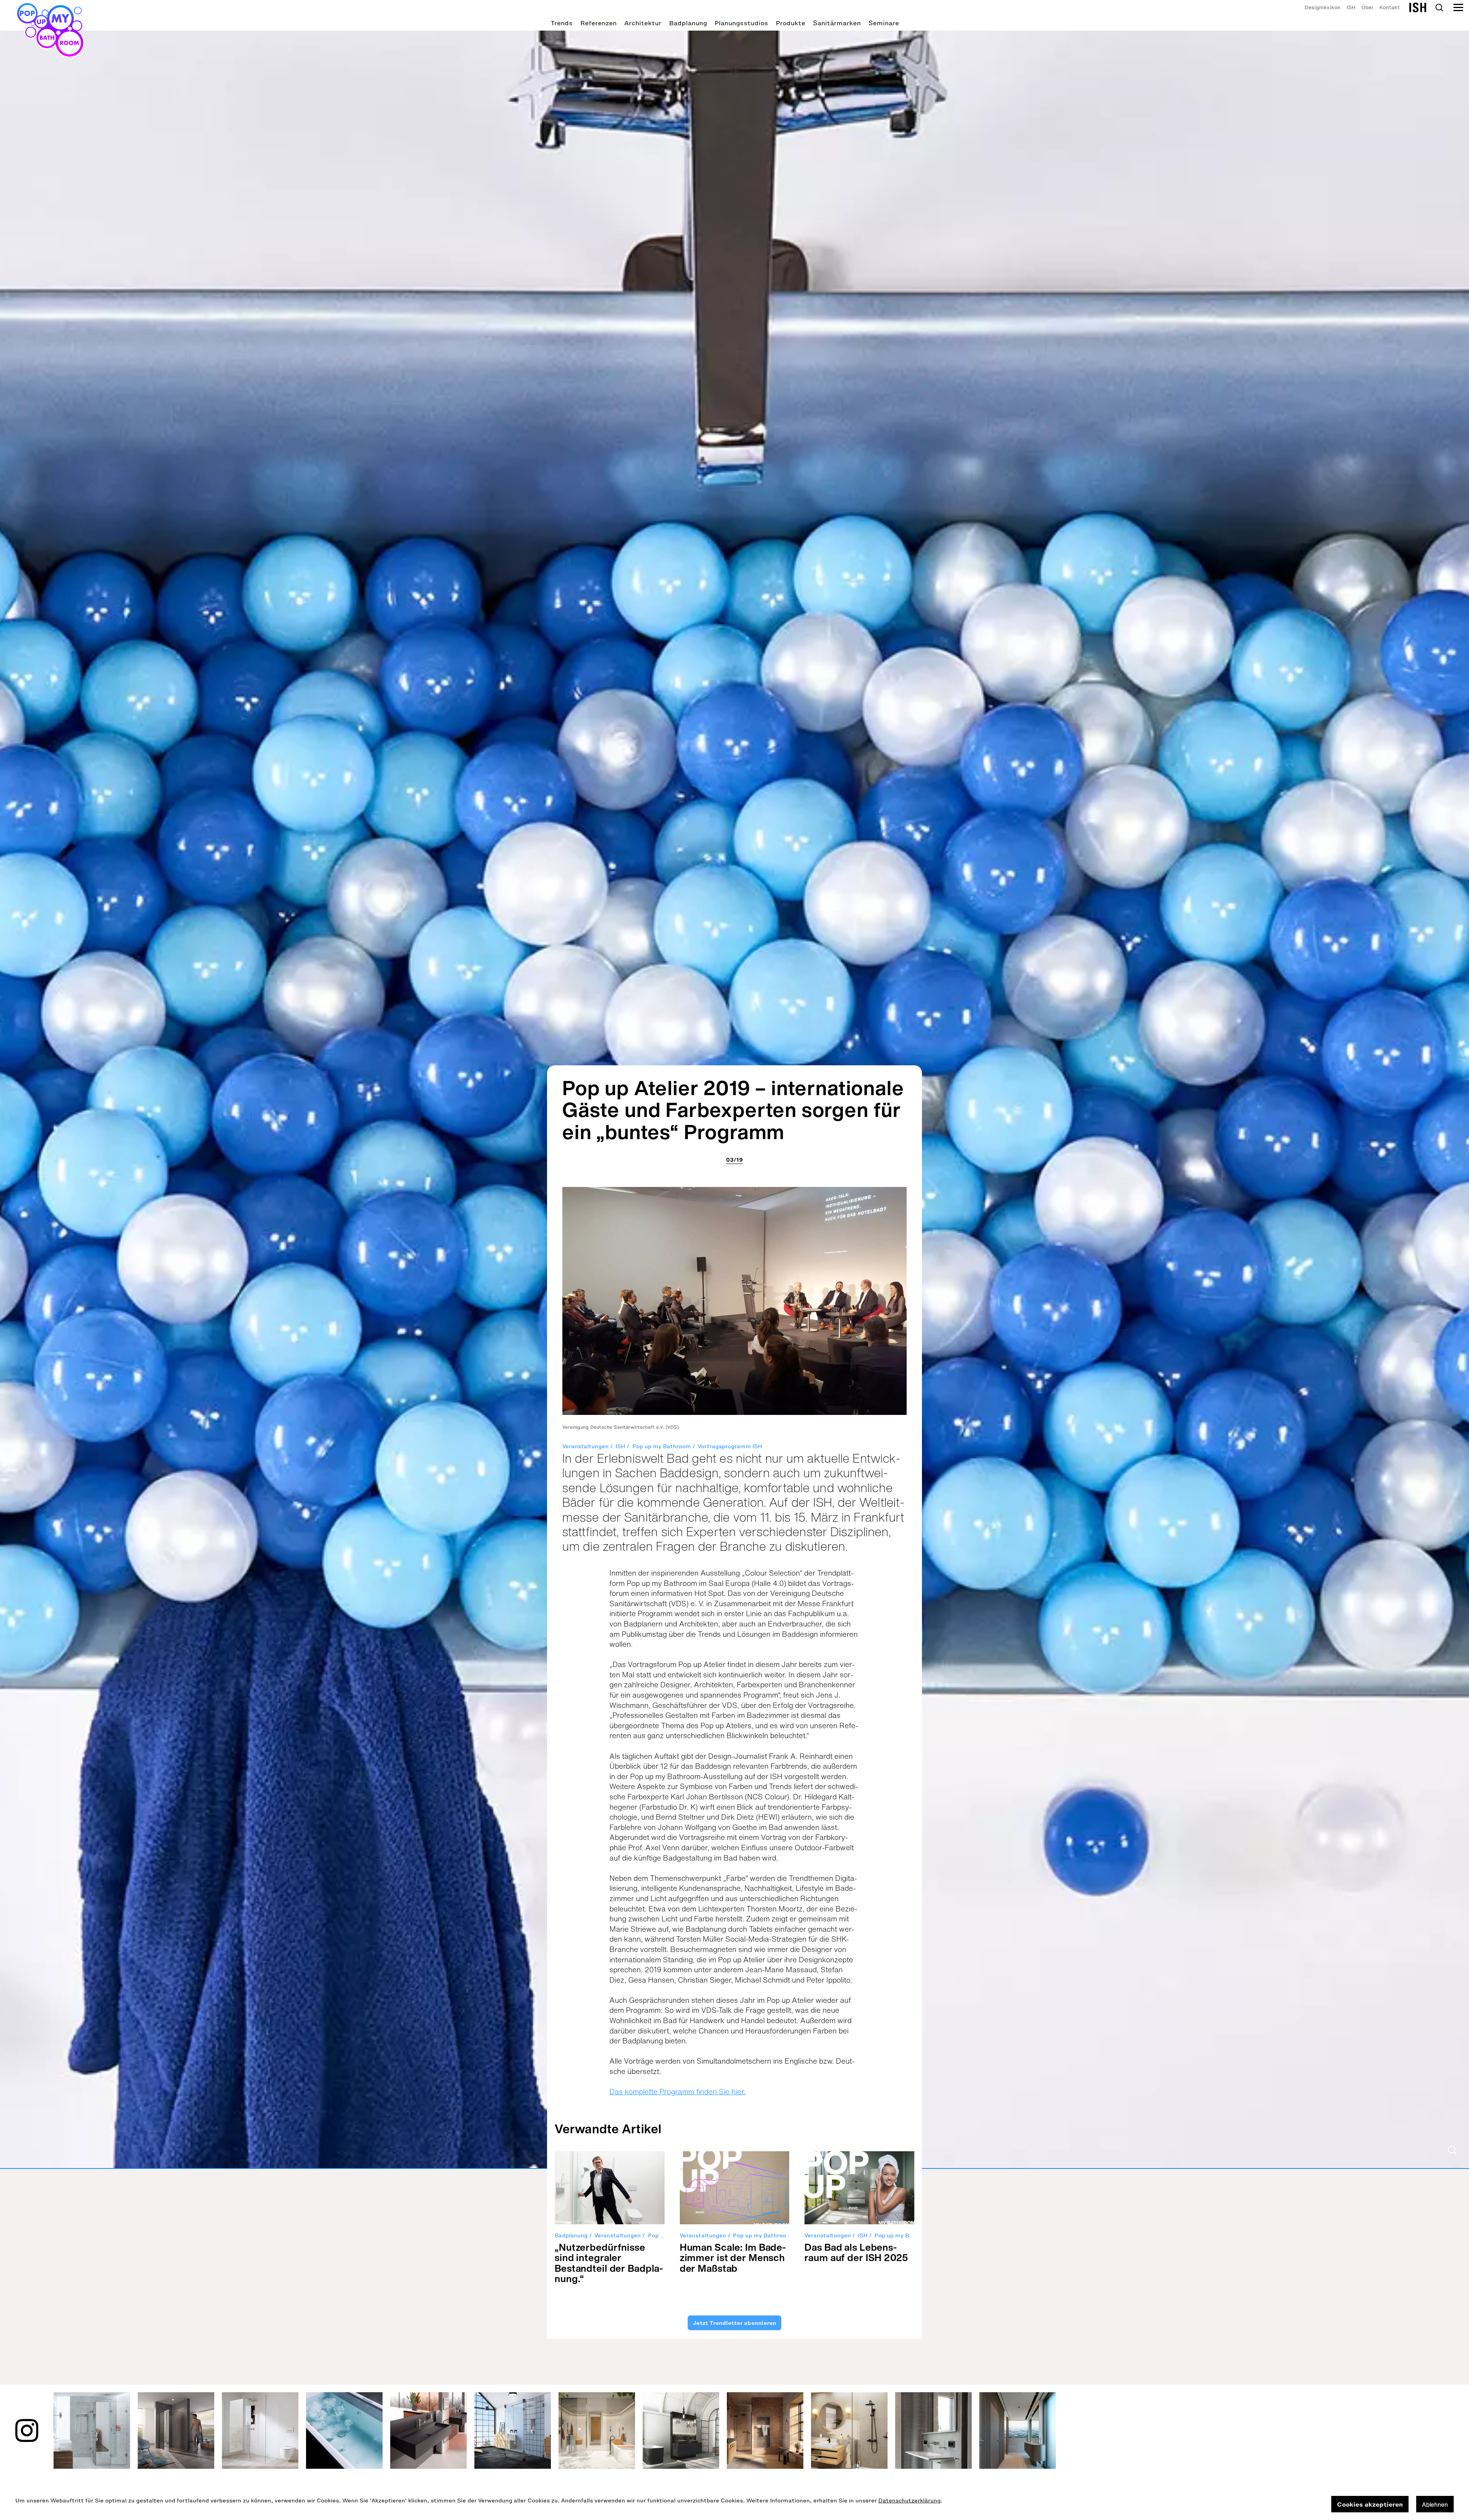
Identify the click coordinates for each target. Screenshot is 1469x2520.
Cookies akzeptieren (1370, 2504)
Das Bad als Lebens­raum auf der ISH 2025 (856, 2252)
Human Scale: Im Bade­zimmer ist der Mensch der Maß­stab (733, 2258)
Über (1367, 7)
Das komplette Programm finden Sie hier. (677, 2092)
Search (1439, 8)
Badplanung (688, 23)
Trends (562, 23)
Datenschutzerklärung (910, 2501)
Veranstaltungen (585, 1446)
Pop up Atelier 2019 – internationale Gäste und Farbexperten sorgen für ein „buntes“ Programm (733, 1109)
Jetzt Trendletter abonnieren (734, 2323)
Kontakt (1390, 7)
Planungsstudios (741, 23)
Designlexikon (1322, 7)
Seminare (884, 23)
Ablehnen (1435, 2504)
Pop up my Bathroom (662, 1446)
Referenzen (599, 23)
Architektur (643, 23)
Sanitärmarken (837, 23)
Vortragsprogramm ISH (730, 1446)
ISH (1351, 7)
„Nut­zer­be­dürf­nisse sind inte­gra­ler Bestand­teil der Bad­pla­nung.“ (609, 2263)
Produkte (791, 23)
